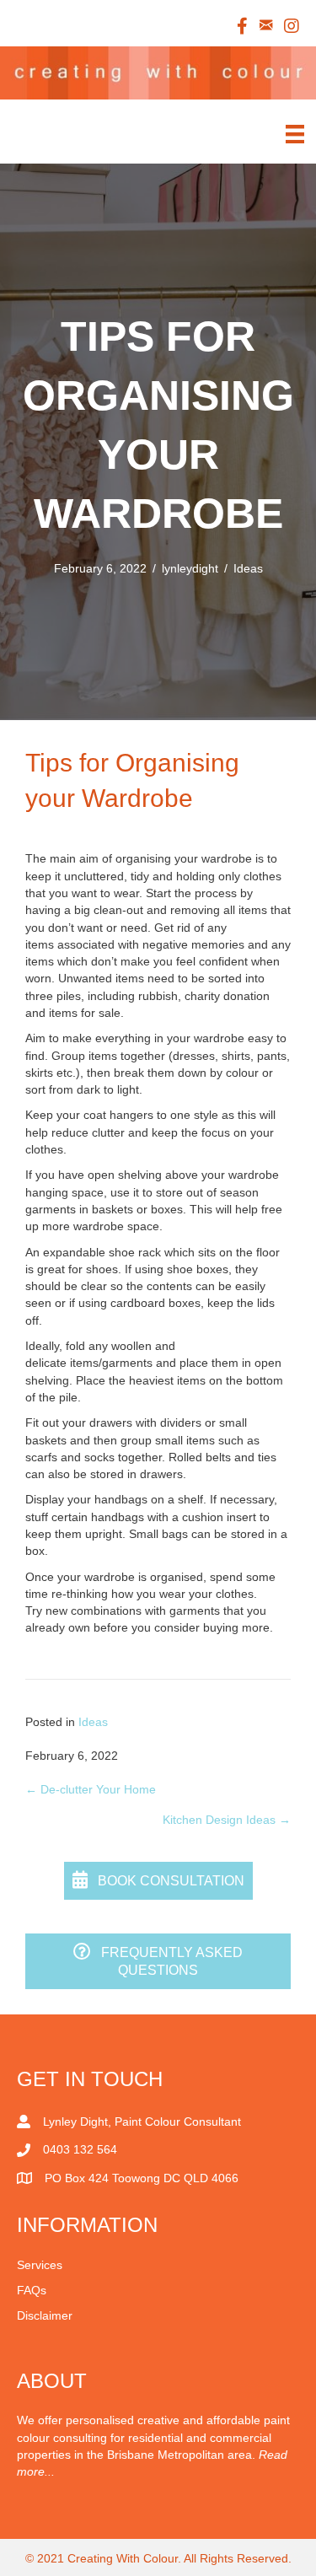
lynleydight (190, 568)
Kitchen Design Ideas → (227, 1820)
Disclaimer (45, 2315)
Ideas (248, 568)
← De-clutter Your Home (91, 1789)
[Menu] (295, 129)
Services (40, 2265)
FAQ (29, 2290)
